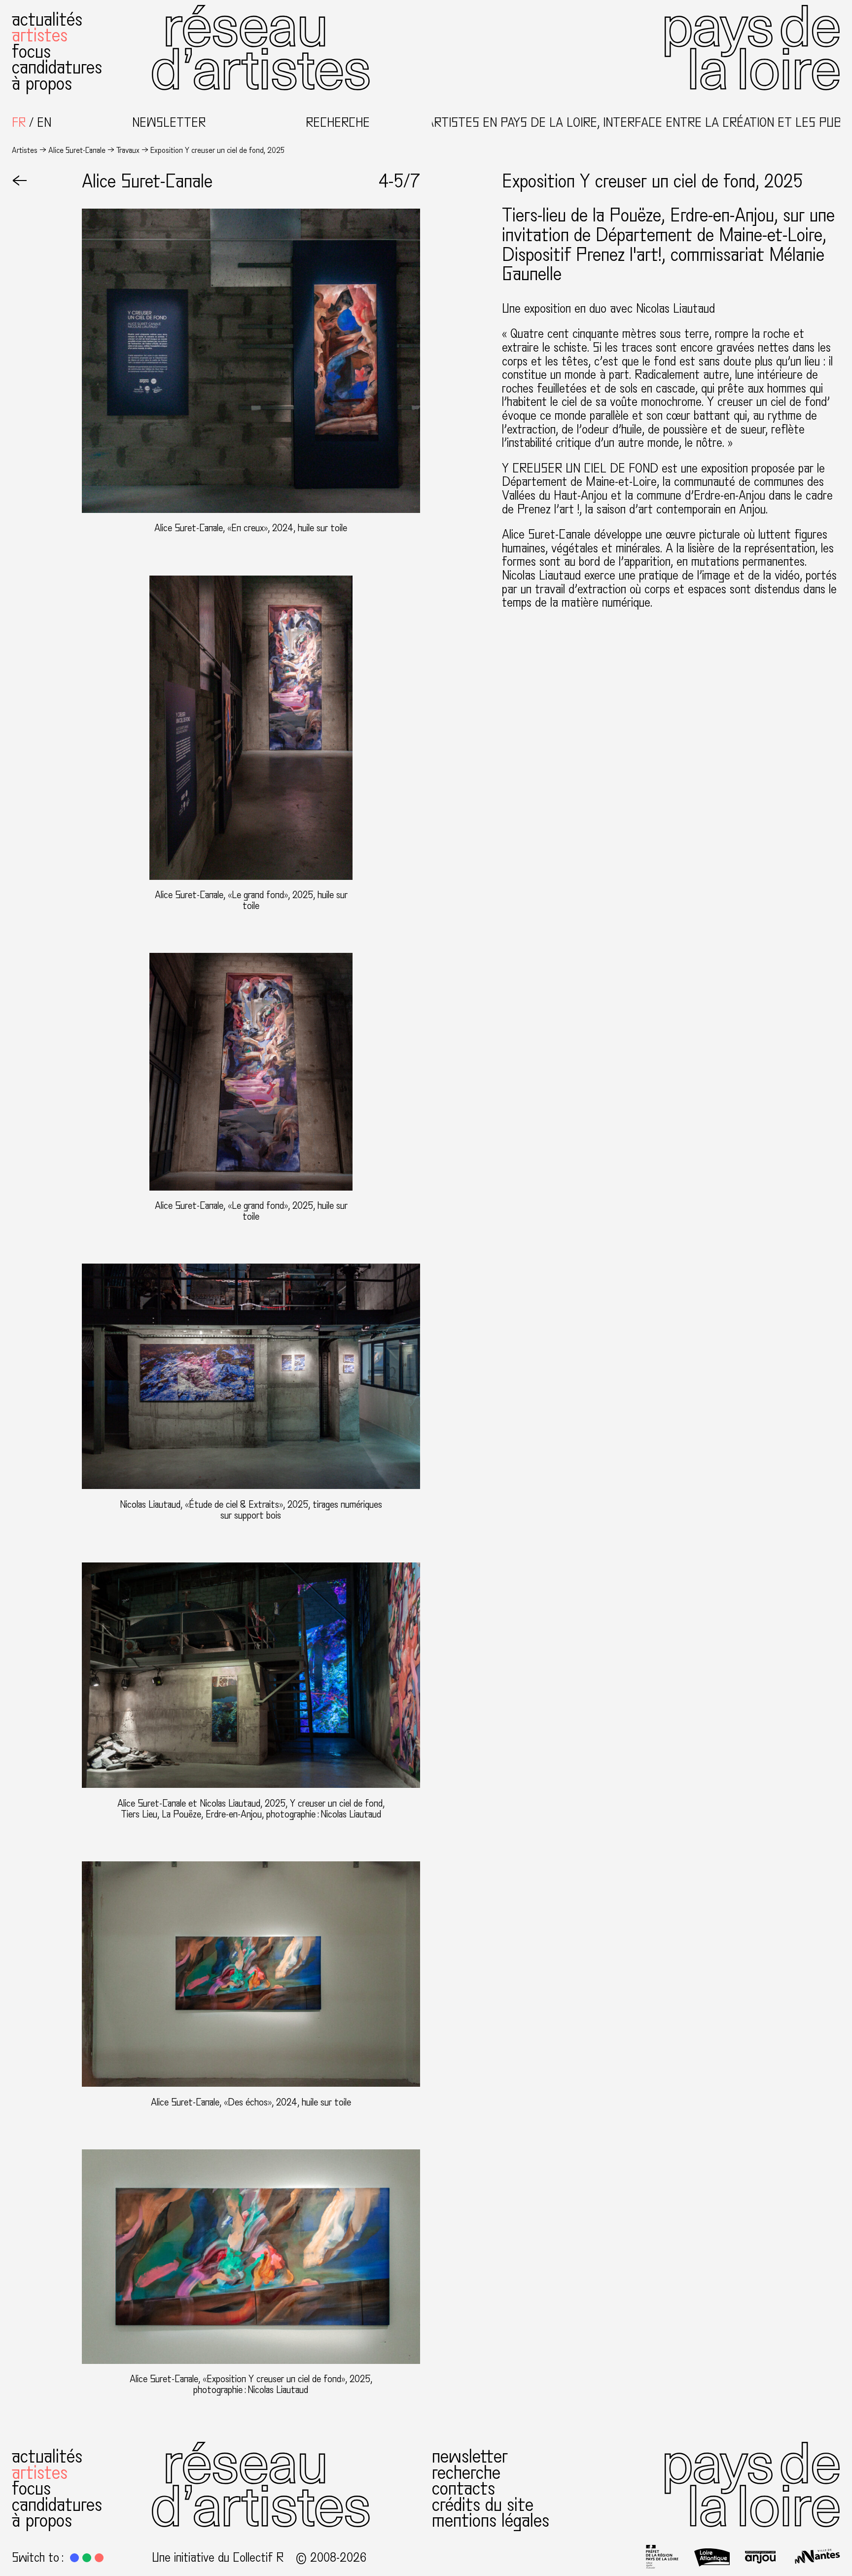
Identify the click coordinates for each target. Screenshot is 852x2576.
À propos (42, 84)
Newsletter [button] (169, 123)
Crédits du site (483, 2505)
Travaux (128, 150)
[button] (74, 2558)
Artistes (40, 35)
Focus (31, 52)
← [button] (20, 181)
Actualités (47, 19)
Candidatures (57, 67)
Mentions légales (491, 2521)
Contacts (463, 2488)
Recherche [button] (338, 123)
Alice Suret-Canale (77, 150)
